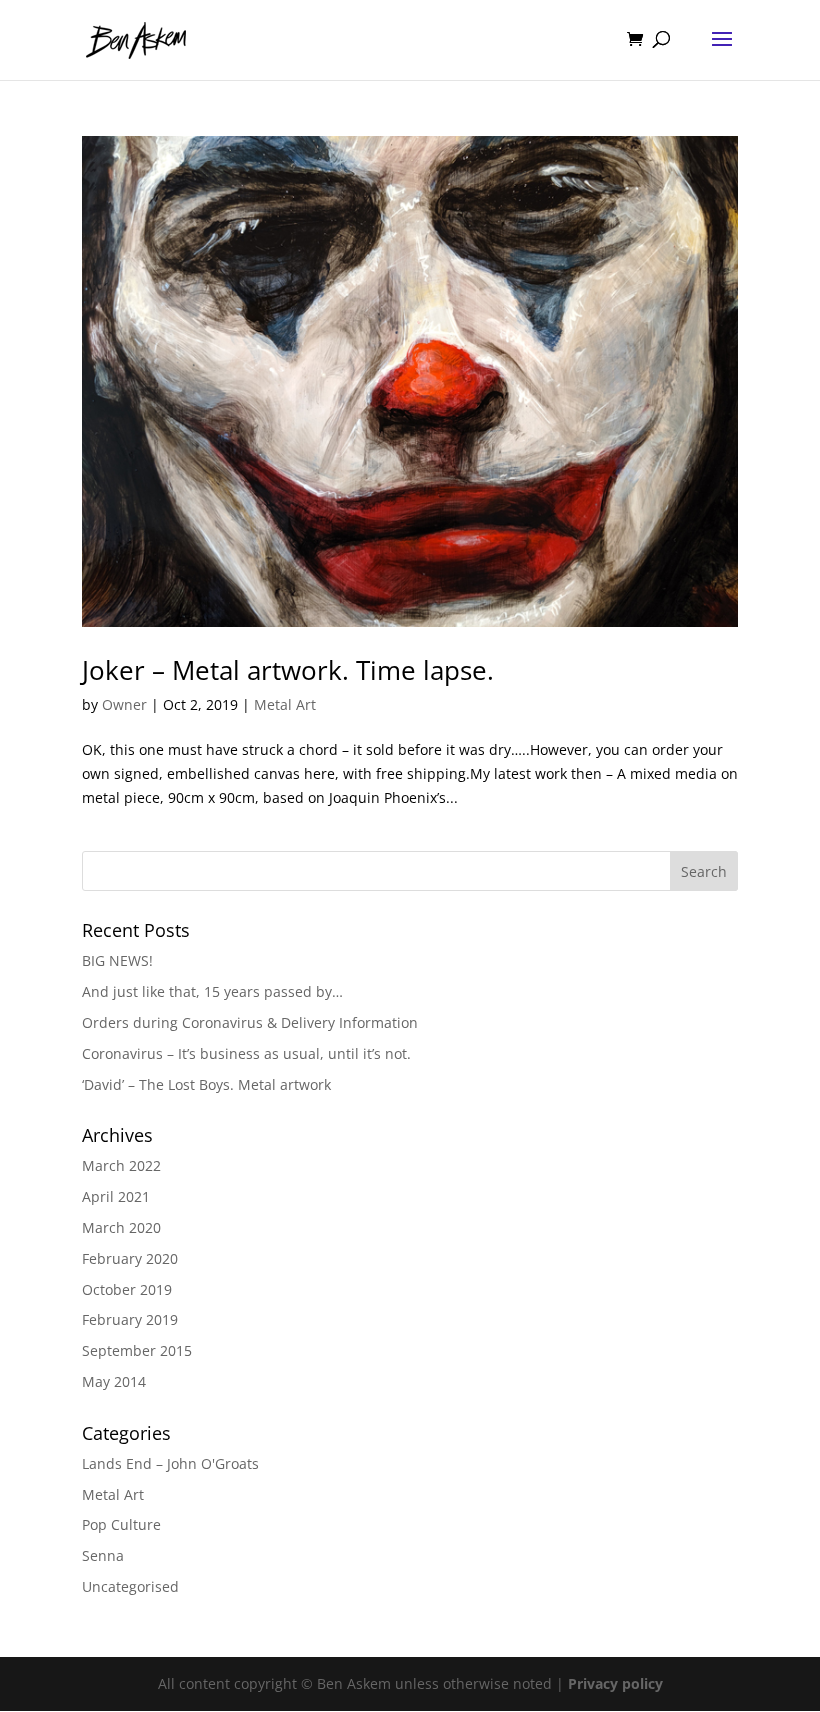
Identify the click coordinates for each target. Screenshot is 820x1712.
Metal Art (285, 704)
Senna (103, 1555)
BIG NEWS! (117, 960)
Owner (124, 704)
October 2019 (127, 1289)
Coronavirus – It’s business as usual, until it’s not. (246, 1053)
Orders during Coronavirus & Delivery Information (250, 1022)
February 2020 (130, 1258)
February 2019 (130, 1319)
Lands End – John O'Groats (170, 1463)
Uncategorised (130, 1586)
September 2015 (137, 1350)
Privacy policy (615, 1683)
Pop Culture (121, 1524)
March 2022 (121, 1165)
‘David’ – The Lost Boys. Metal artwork (206, 1084)
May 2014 (114, 1381)
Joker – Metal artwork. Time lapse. (288, 670)
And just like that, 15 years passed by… (212, 991)
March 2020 (121, 1227)
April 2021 (116, 1196)
